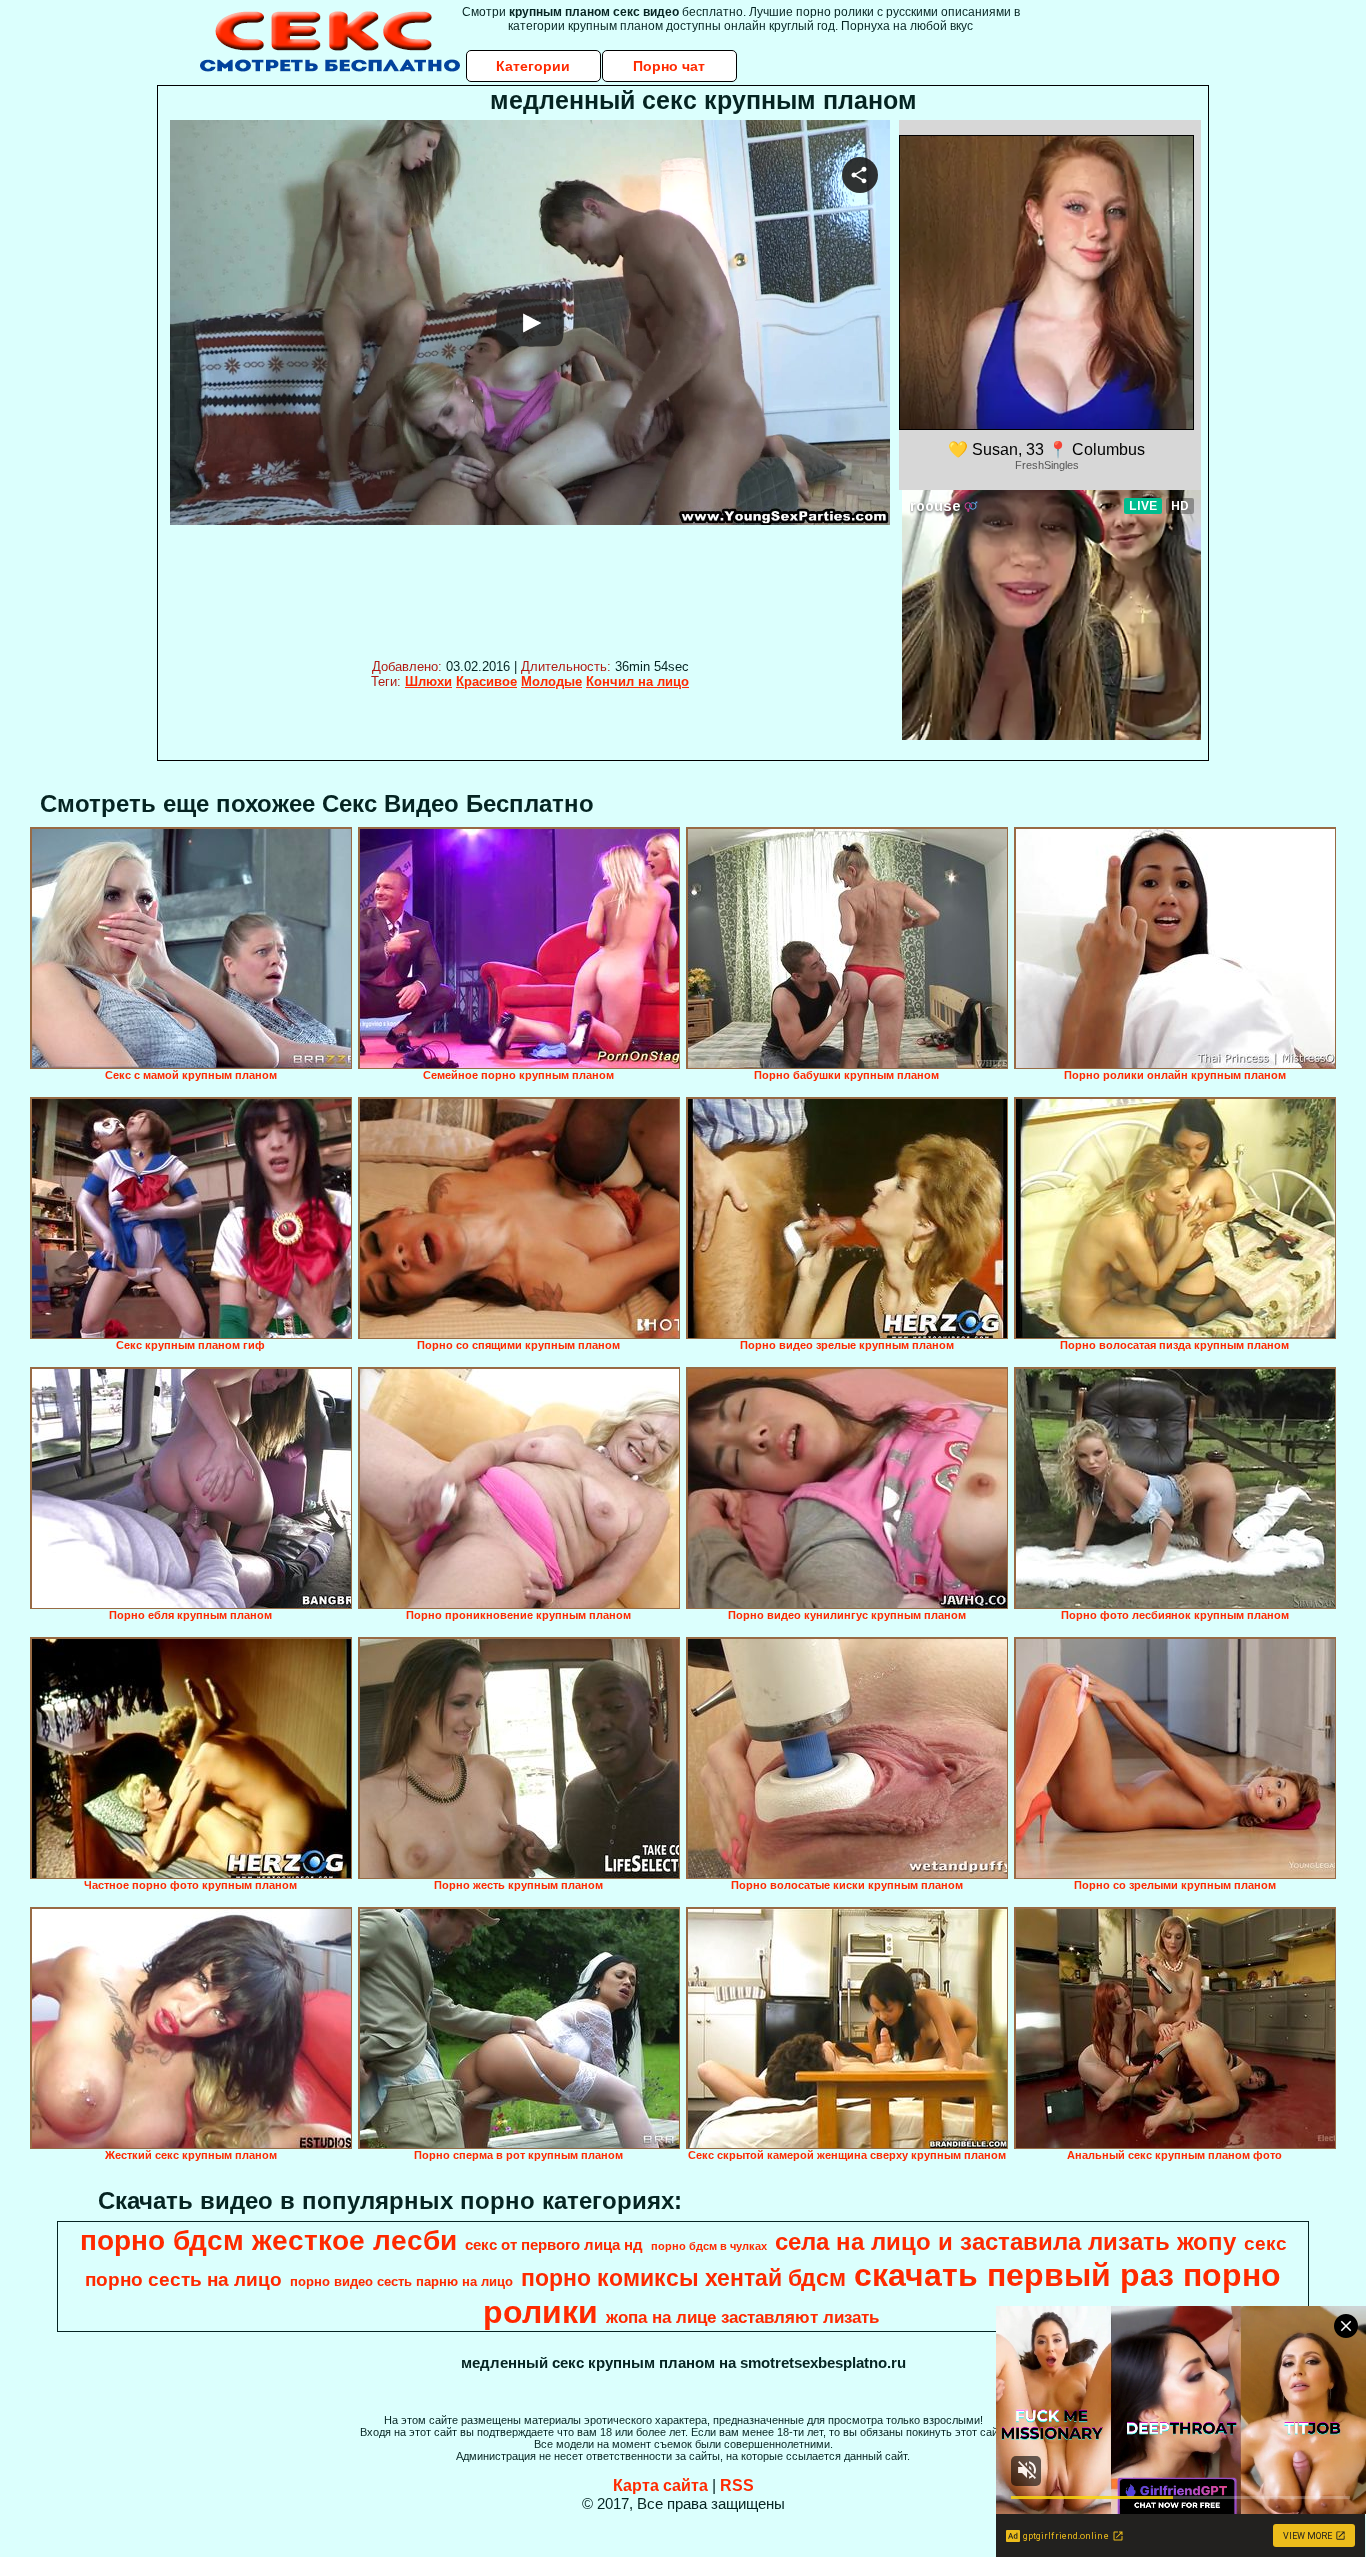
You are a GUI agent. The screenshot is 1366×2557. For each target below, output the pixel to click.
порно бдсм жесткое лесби (268, 2240)
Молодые (551, 681)
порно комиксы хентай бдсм (683, 2278)
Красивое (486, 681)
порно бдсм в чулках (709, 2246)
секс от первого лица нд (554, 2245)
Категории (533, 66)
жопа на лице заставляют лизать (742, 2317)
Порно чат (669, 66)
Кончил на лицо (637, 681)
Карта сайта (660, 2485)
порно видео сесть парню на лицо (401, 2281)
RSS (737, 2485)
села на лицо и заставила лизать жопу (1005, 2241)
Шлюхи (428, 681)
